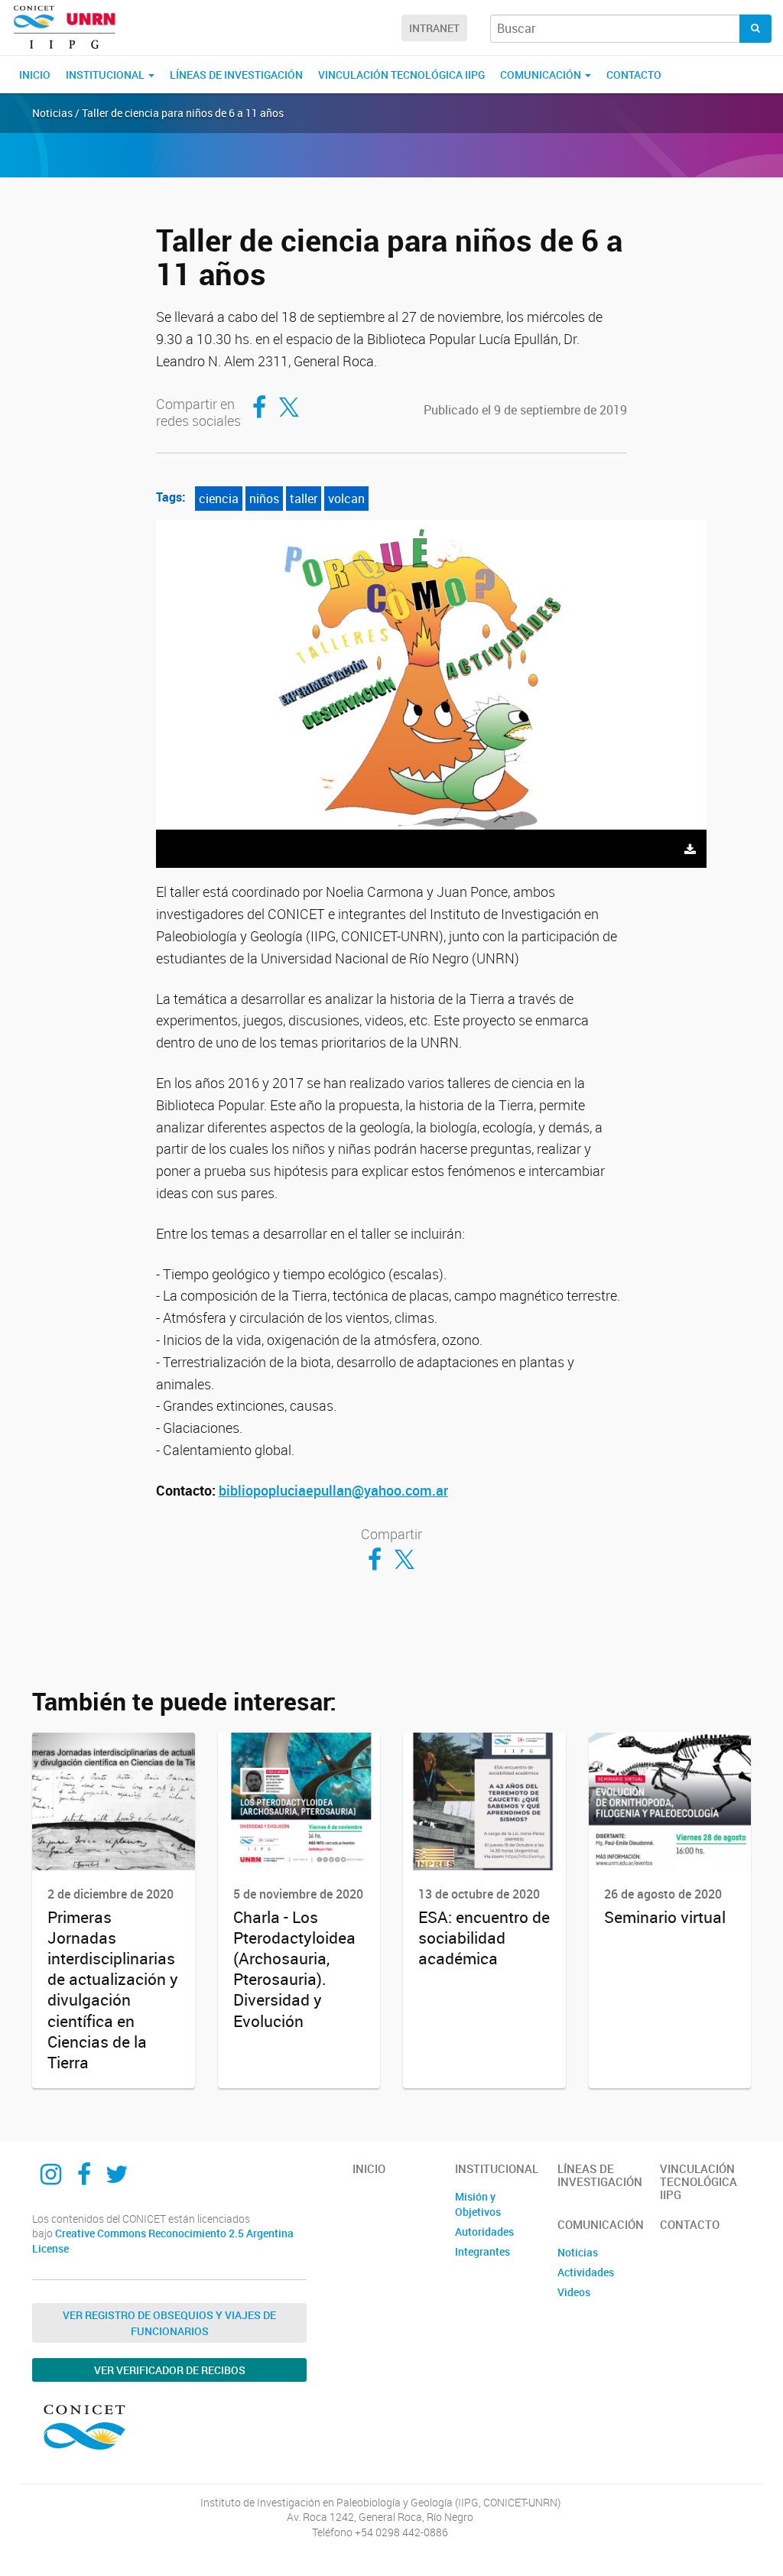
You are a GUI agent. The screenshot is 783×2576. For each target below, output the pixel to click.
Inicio (35, 75)
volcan (346, 499)
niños (264, 499)
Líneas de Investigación (236, 75)
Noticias (578, 2252)
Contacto (634, 75)
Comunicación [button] (542, 75)
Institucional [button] (106, 75)
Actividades (586, 2272)
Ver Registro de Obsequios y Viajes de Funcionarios (169, 2323)
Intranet (434, 28)
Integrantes (482, 2251)
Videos (574, 2292)
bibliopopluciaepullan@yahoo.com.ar (333, 1490)
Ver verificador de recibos (170, 2370)
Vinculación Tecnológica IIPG (401, 75)
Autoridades (484, 2232)
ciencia (219, 499)
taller (304, 499)
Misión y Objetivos (478, 2204)
